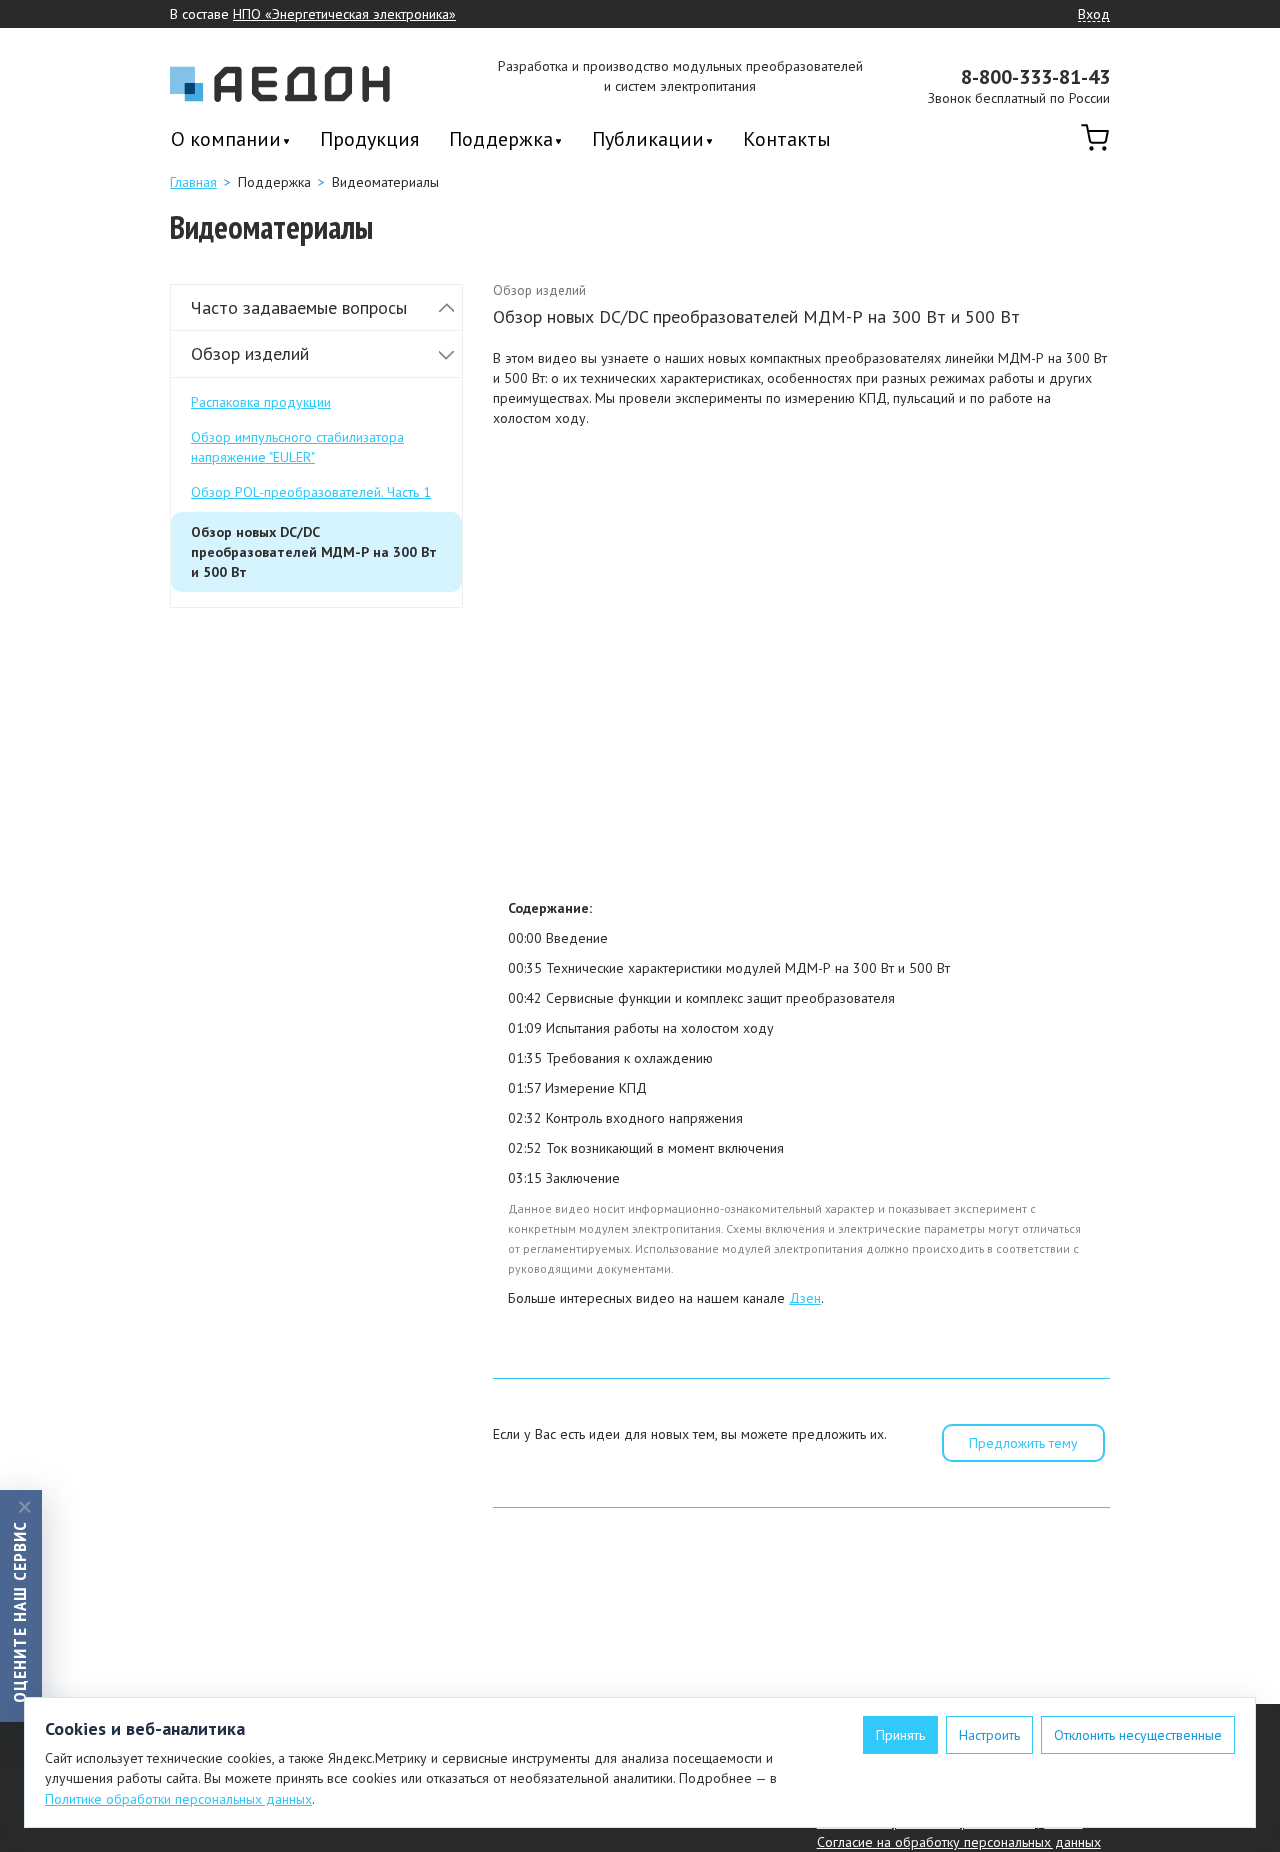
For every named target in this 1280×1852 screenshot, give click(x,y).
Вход (1094, 15)
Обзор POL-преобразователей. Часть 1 (311, 492)
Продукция (369, 139)
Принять (900, 1735)
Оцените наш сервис (19, 1611)
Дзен (805, 1298)
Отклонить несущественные (1138, 1735)
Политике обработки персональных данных (178, 1799)
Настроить (989, 1735)
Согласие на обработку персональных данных (959, 1842)
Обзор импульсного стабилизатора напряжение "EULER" (297, 447)
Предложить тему (1023, 1443)
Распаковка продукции (261, 402)
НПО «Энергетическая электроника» (344, 14)
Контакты (787, 139)
